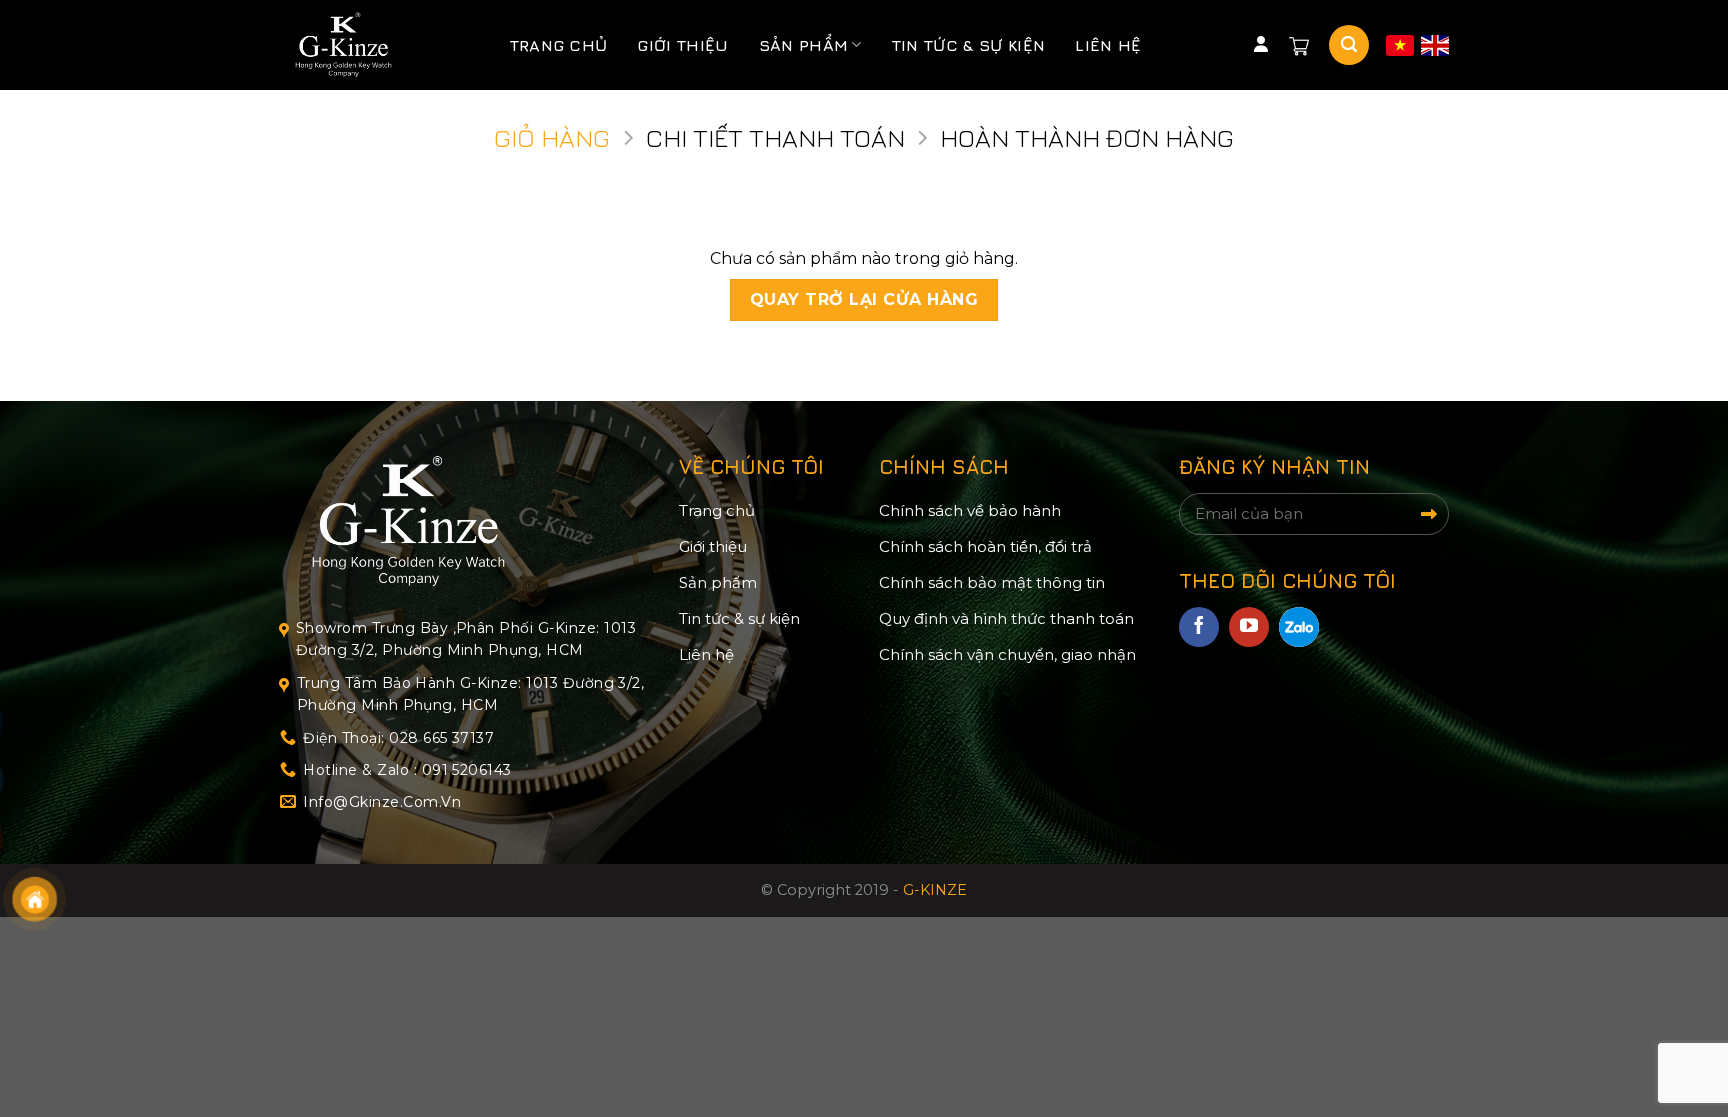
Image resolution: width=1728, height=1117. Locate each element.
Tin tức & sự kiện (968, 45)
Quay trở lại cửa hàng (864, 299)
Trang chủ (559, 45)
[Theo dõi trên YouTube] (1249, 627)
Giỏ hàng (552, 137)
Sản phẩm (804, 45)
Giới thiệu (682, 45)
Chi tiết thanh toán (775, 137)
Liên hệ (1108, 45)
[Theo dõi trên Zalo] (1299, 627)
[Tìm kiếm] (1349, 45)
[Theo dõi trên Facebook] (1199, 627)
